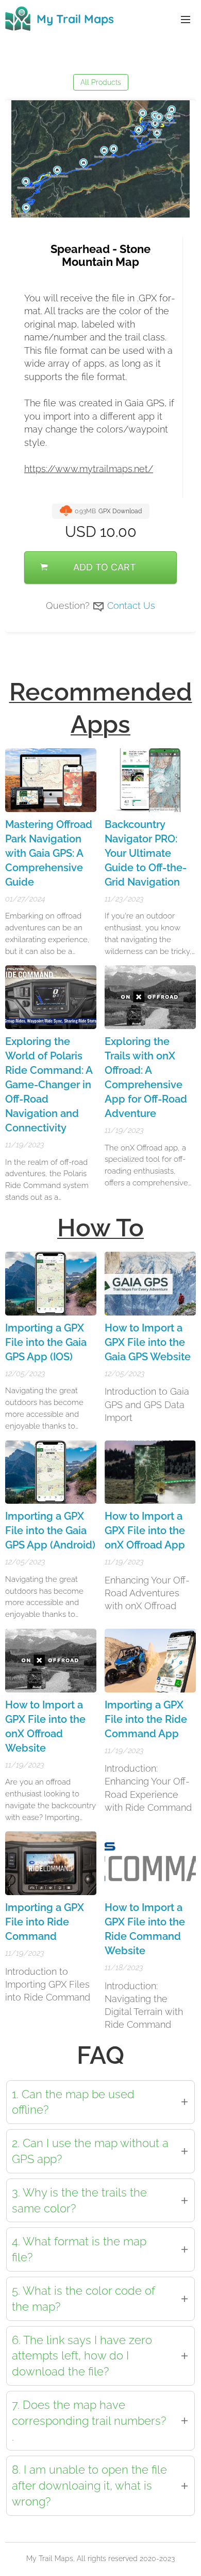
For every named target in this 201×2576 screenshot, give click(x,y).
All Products (101, 82)
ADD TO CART (105, 567)
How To (100, 1228)
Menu (186, 19)
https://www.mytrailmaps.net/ (89, 469)
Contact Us (131, 606)
